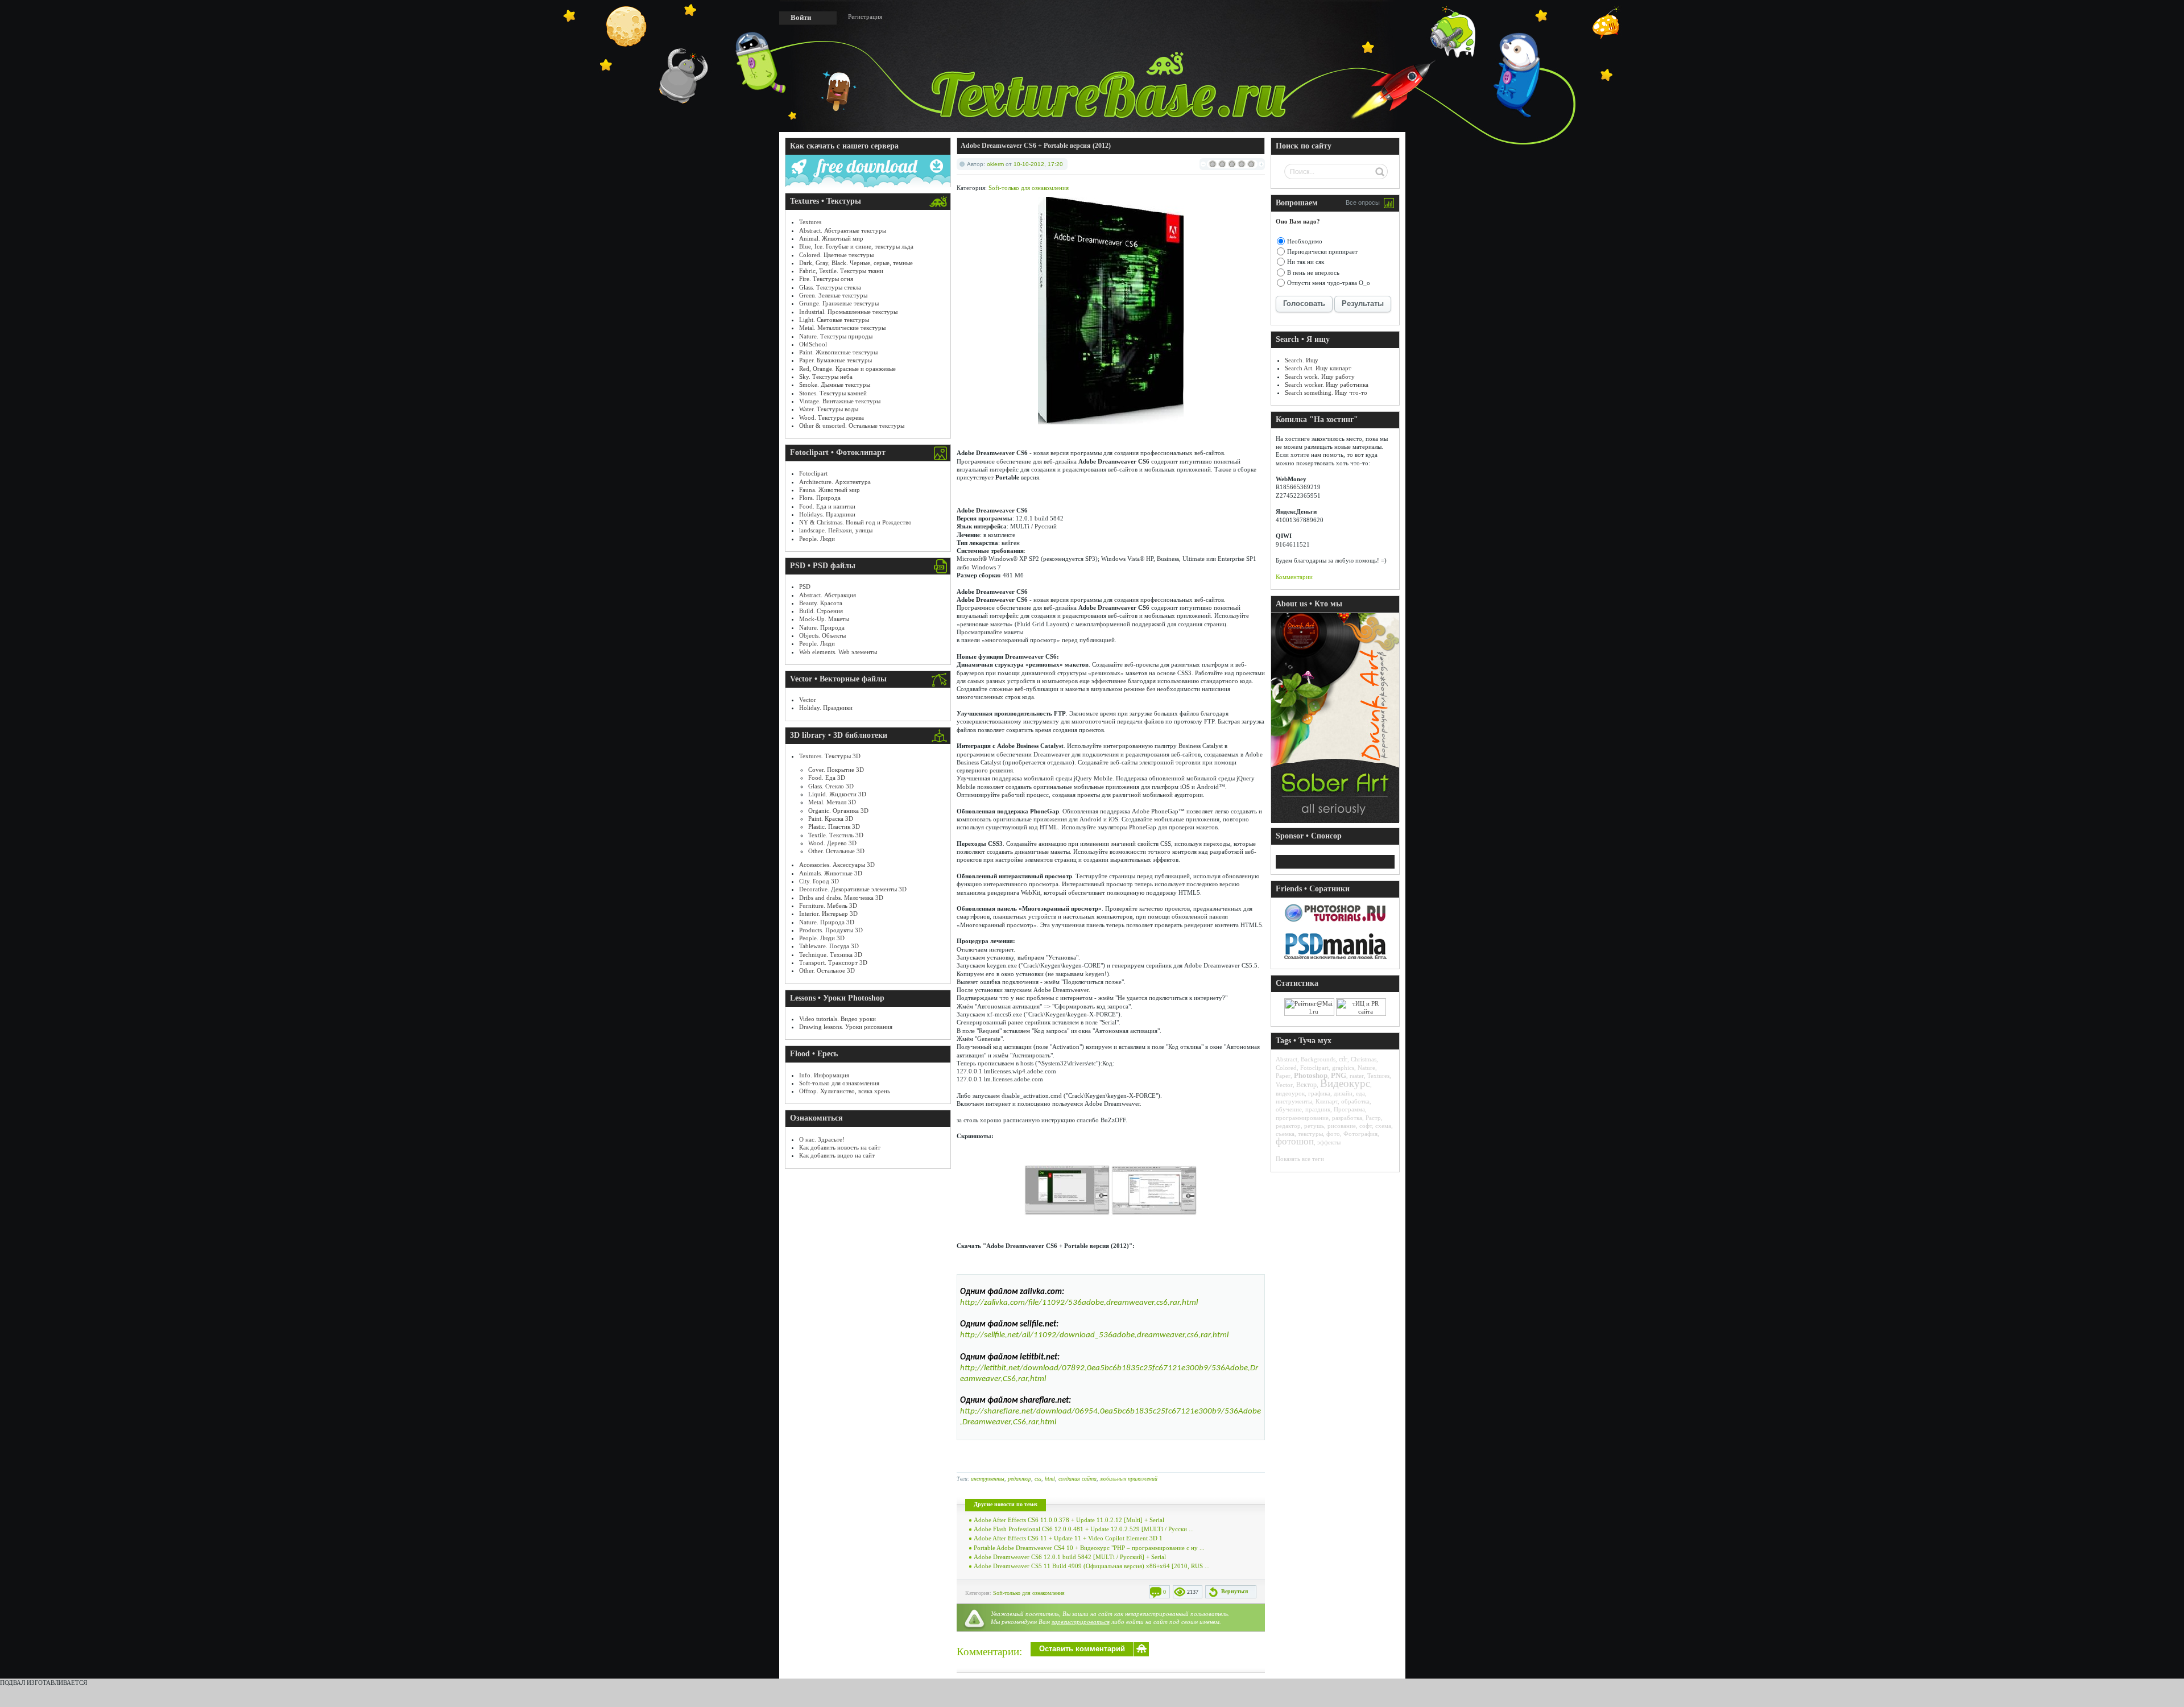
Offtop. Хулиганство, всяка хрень (845, 1091)
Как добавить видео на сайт (837, 1155)
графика (1319, 1093)
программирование (1302, 1118)
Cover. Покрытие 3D (836, 770)
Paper (1283, 1076)
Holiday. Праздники (826, 708)
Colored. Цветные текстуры (836, 255)
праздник (1318, 1109)
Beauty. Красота (821, 603)
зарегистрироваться (1081, 1622)
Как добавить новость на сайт (840, 1147)
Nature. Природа (822, 627)
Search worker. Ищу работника (1327, 385)
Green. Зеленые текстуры (833, 295)
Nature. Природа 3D (827, 922)
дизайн (1343, 1093)
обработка (1355, 1101)
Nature (1366, 1068)
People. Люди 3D (822, 938)
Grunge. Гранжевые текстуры (839, 303)
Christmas (1364, 1059)
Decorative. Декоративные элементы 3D (853, 889)
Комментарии (1294, 577)
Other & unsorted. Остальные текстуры (852, 425)
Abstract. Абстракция (828, 595)
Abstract (1287, 1059)
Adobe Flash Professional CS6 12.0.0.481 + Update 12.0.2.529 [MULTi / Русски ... (1084, 1529)
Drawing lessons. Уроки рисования (846, 1027)
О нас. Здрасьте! (822, 1139)
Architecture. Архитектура (835, 482)
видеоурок (1290, 1093)
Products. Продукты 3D (831, 930)
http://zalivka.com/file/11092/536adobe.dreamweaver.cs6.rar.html (1079, 1303)
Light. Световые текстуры (834, 320)
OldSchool (813, 344)
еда (1360, 1093)
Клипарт (1327, 1101)
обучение (1289, 1109)
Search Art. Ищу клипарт (1318, 368)
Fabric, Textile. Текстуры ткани (841, 271)
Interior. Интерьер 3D (828, 914)
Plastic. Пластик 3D (834, 826)
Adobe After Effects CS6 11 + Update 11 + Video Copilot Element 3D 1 (1068, 1538)
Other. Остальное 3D (827, 970)
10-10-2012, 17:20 (1038, 164)
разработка (1347, 1118)
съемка (1285, 1134)
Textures (810, 222)
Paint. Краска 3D (831, 819)
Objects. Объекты (822, 635)
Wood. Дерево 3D (832, 843)
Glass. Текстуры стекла (830, 287)
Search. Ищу (1302, 360)
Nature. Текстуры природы (836, 336)
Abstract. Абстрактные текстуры (843, 230)
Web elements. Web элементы (838, 652)
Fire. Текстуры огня (826, 279)
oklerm (995, 164)
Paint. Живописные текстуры (838, 352)
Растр (1373, 1118)
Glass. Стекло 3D (831, 786)
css (1038, 1479)
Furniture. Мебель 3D (828, 906)
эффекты (1329, 1142)
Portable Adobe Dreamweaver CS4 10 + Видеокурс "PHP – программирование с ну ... (1089, 1548)
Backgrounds (1318, 1059)
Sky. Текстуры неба (826, 377)
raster (1357, 1076)
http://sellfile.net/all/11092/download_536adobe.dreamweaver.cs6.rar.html (1094, 1335)
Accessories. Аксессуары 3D (837, 865)
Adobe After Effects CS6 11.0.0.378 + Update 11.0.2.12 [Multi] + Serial (1069, 1520)
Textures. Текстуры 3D (830, 756)
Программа (1349, 1109)
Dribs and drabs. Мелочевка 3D (841, 898)
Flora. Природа (820, 498)
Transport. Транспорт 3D (833, 962)
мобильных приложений (1129, 1479)
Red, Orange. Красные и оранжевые (847, 369)
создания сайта (1077, 1479)
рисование (1342, 1126)
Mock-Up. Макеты (824, 619)
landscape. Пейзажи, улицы (836, 530)
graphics (1343, 1068)
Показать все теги (1300, 1159)
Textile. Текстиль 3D (836, 835)
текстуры (1310, 1134)
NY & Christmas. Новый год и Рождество (855, 522)
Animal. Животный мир (831, 238)
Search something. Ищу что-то (1326, 392)
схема (1383, 1126)
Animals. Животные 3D (831, 873)
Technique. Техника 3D (831, 954)
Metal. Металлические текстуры (842, 328)
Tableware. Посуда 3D (829, 946)
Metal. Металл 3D (832, 802)
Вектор (1306, 1085)
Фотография (1360, 1134)
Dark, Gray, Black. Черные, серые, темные (856, 263)
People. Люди (817, 539)
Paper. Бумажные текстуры (835, 360)
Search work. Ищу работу (1320, 377)
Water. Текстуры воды (829, 409)
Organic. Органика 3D (838, 811)
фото (1333, 1134)
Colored (1286, 1068)
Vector (808, 700)
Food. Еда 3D (827, 778)
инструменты (988, 1479)
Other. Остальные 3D (836, 851)
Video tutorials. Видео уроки (837, 1019)
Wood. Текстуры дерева (832, 418)
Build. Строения (821, 611)
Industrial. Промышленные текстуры (848, 312)
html (1050, 1479)
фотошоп (1295, 1141)
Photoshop (1311, 1075)
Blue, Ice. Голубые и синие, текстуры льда (856, 246)
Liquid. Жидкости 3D (837, 794)
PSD (805, 586)
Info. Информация (824, 1075)
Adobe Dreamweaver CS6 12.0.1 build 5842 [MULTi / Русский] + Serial (1070, 1557)
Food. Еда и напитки (827, 506)
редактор (1019, 1479)
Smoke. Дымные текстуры (835, 385)
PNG (1339, 1075)
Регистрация (865, 16)
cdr (1343, 1059)
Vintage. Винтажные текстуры (840, 401)
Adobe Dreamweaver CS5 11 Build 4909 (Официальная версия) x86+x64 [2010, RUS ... (1092, 1566)
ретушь (1314, 1126)
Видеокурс (1345, 1083)
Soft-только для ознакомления (839, 1083)
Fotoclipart (813, 473)
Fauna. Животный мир (830, 490)
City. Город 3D (819, 881)
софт (1366, 1126)
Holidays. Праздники (827, 514)
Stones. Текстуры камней (833, 393)
